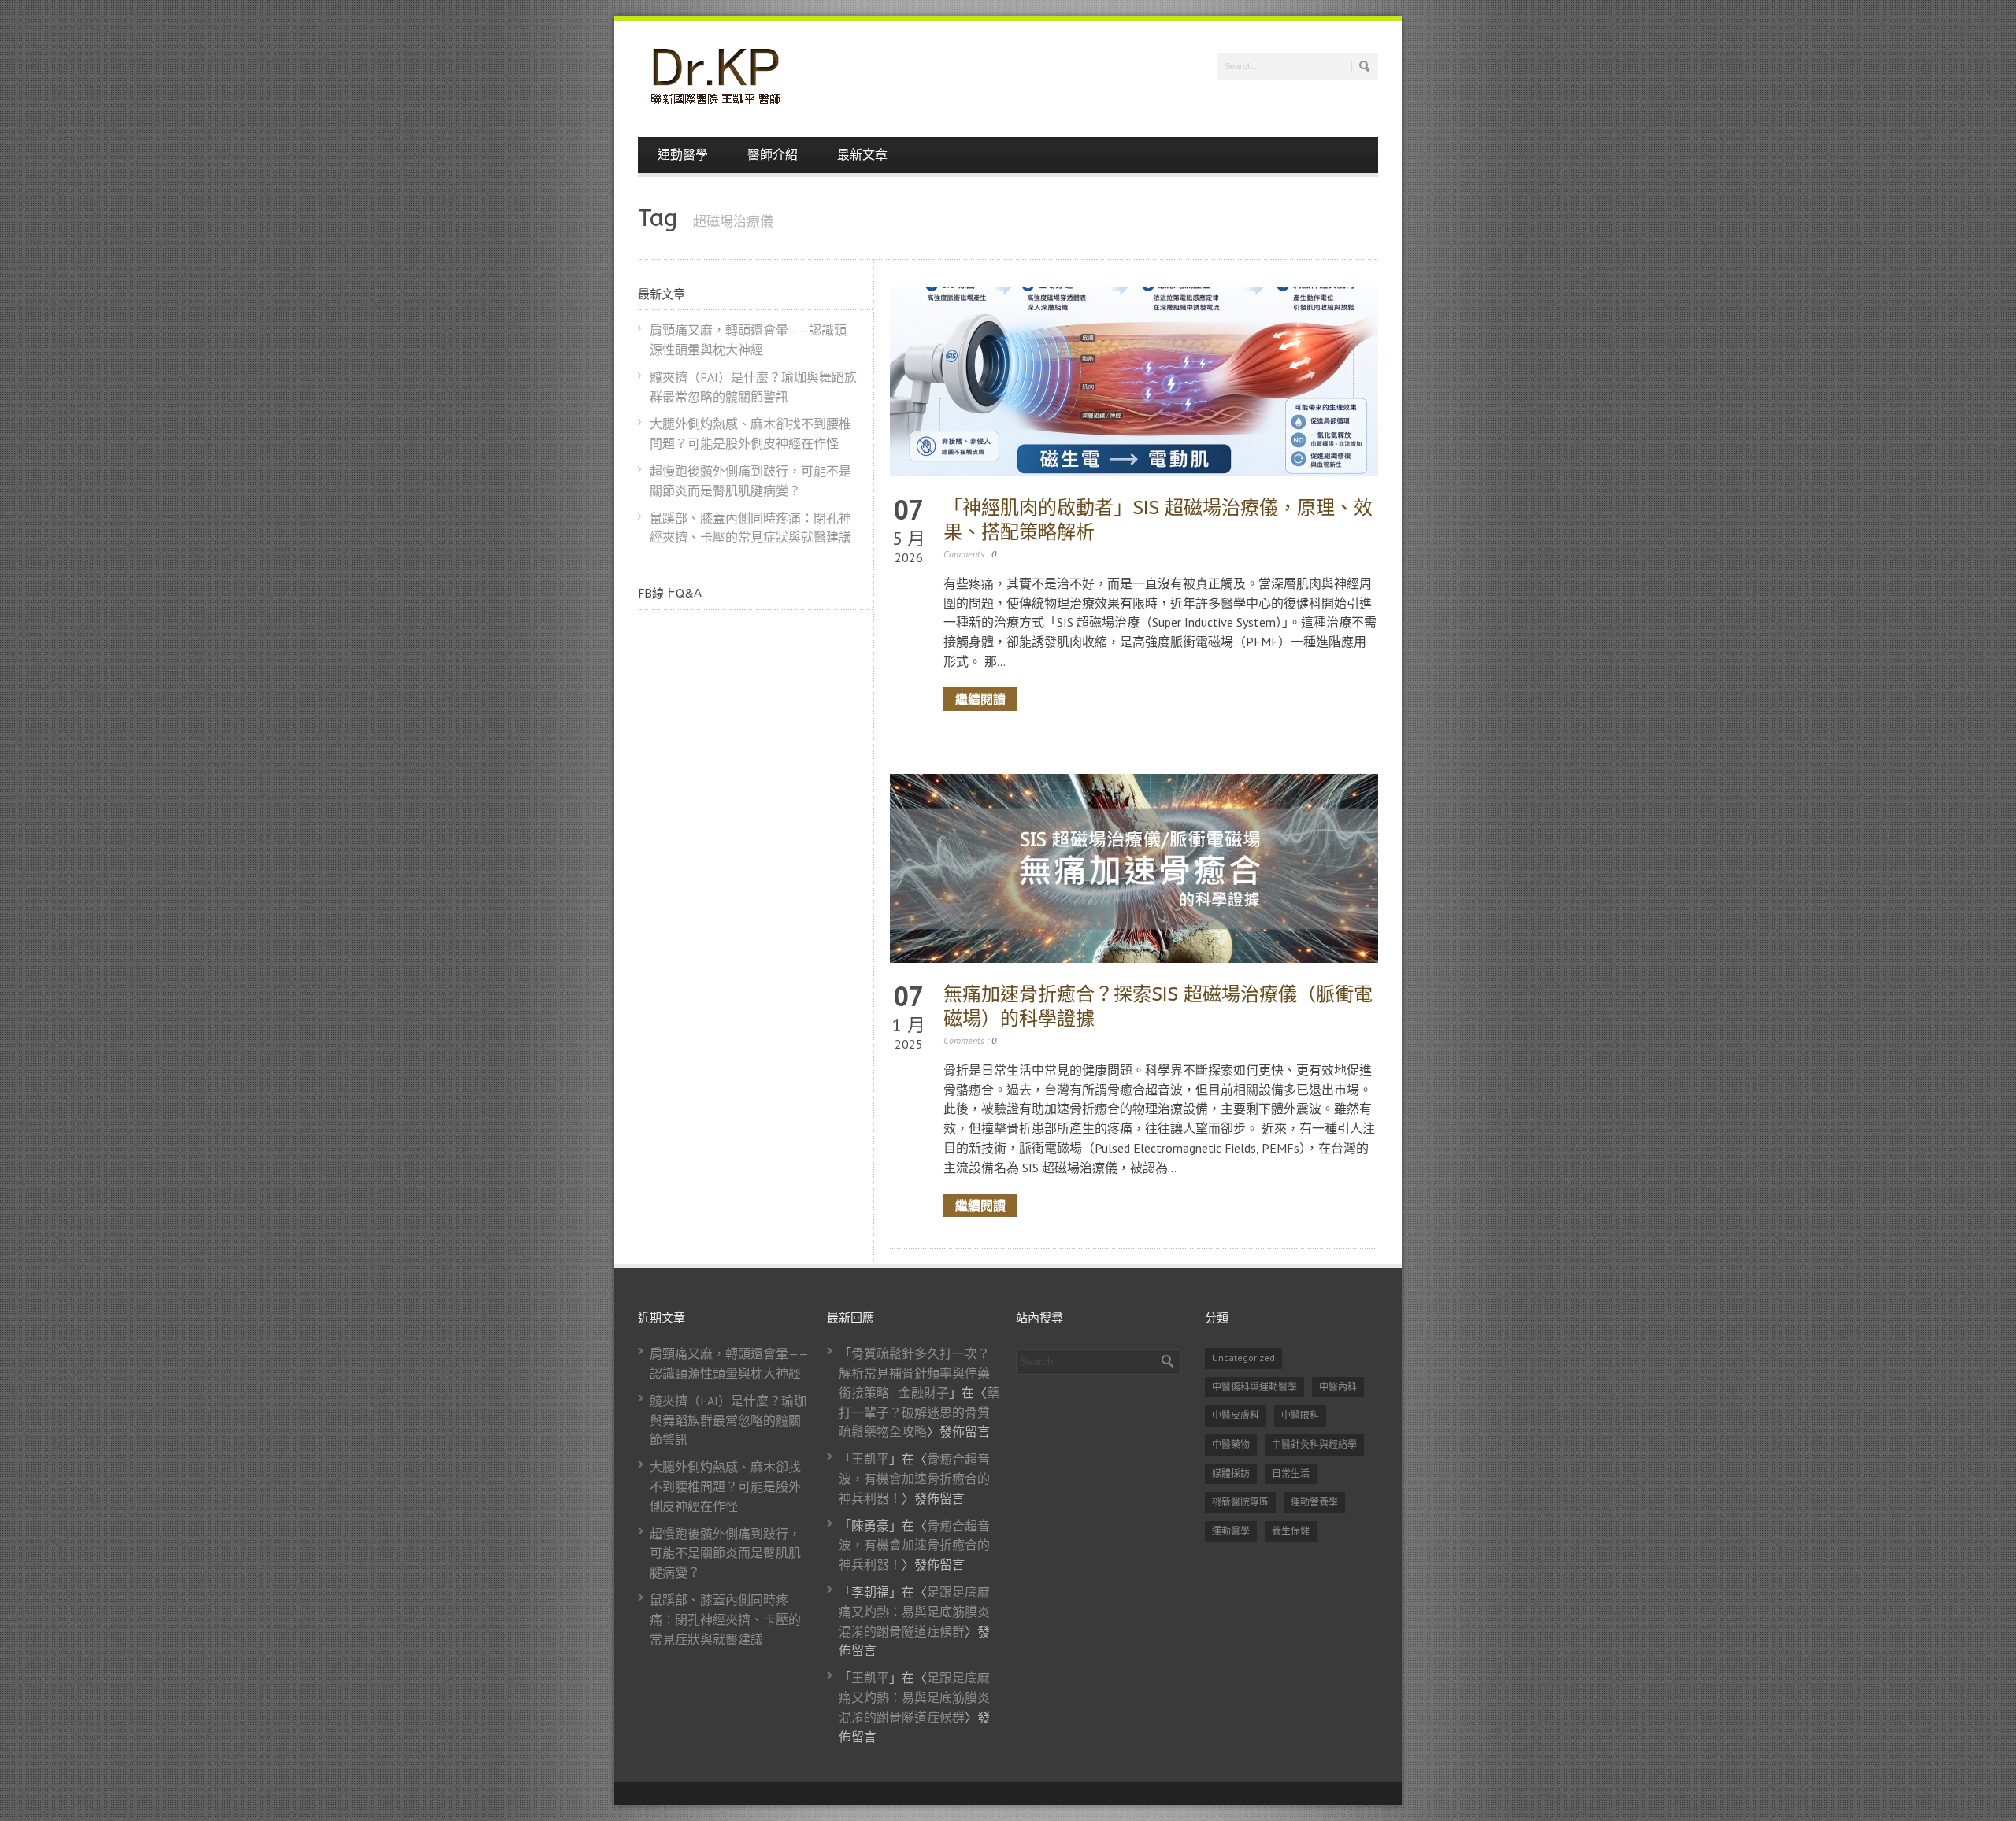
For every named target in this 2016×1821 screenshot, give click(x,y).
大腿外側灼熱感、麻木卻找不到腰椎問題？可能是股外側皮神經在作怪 (725, 1486)
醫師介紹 (773, 155)
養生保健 (1291, 1531)
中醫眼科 (1300, 1415)
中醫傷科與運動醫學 (1254, 1387)
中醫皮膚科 (1236, 1415)
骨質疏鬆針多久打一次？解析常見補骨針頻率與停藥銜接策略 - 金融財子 (914, 1373)
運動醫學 (683, 155)
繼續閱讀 (980, 699)
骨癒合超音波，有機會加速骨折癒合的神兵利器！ (914, 1479)
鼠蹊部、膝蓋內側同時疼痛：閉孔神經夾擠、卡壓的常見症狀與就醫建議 (725, 1619)
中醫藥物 (1231, 1444)
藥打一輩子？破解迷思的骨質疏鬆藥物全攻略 (919, 1412)
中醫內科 (1338, 1387)
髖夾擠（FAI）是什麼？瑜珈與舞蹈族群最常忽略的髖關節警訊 (728, 1420)
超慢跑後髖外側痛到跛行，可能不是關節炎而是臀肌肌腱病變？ (725, 1553)
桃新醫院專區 (1240, 1502)
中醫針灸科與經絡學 (1314, 1444)
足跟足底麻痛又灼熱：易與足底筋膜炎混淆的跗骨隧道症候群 (914, 1612)
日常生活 (1291, 1473)
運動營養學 (1314, 1502)
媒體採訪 (1231, 1473)
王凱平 (870, 1459)
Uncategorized (1243, 1358)
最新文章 (862, 155)
